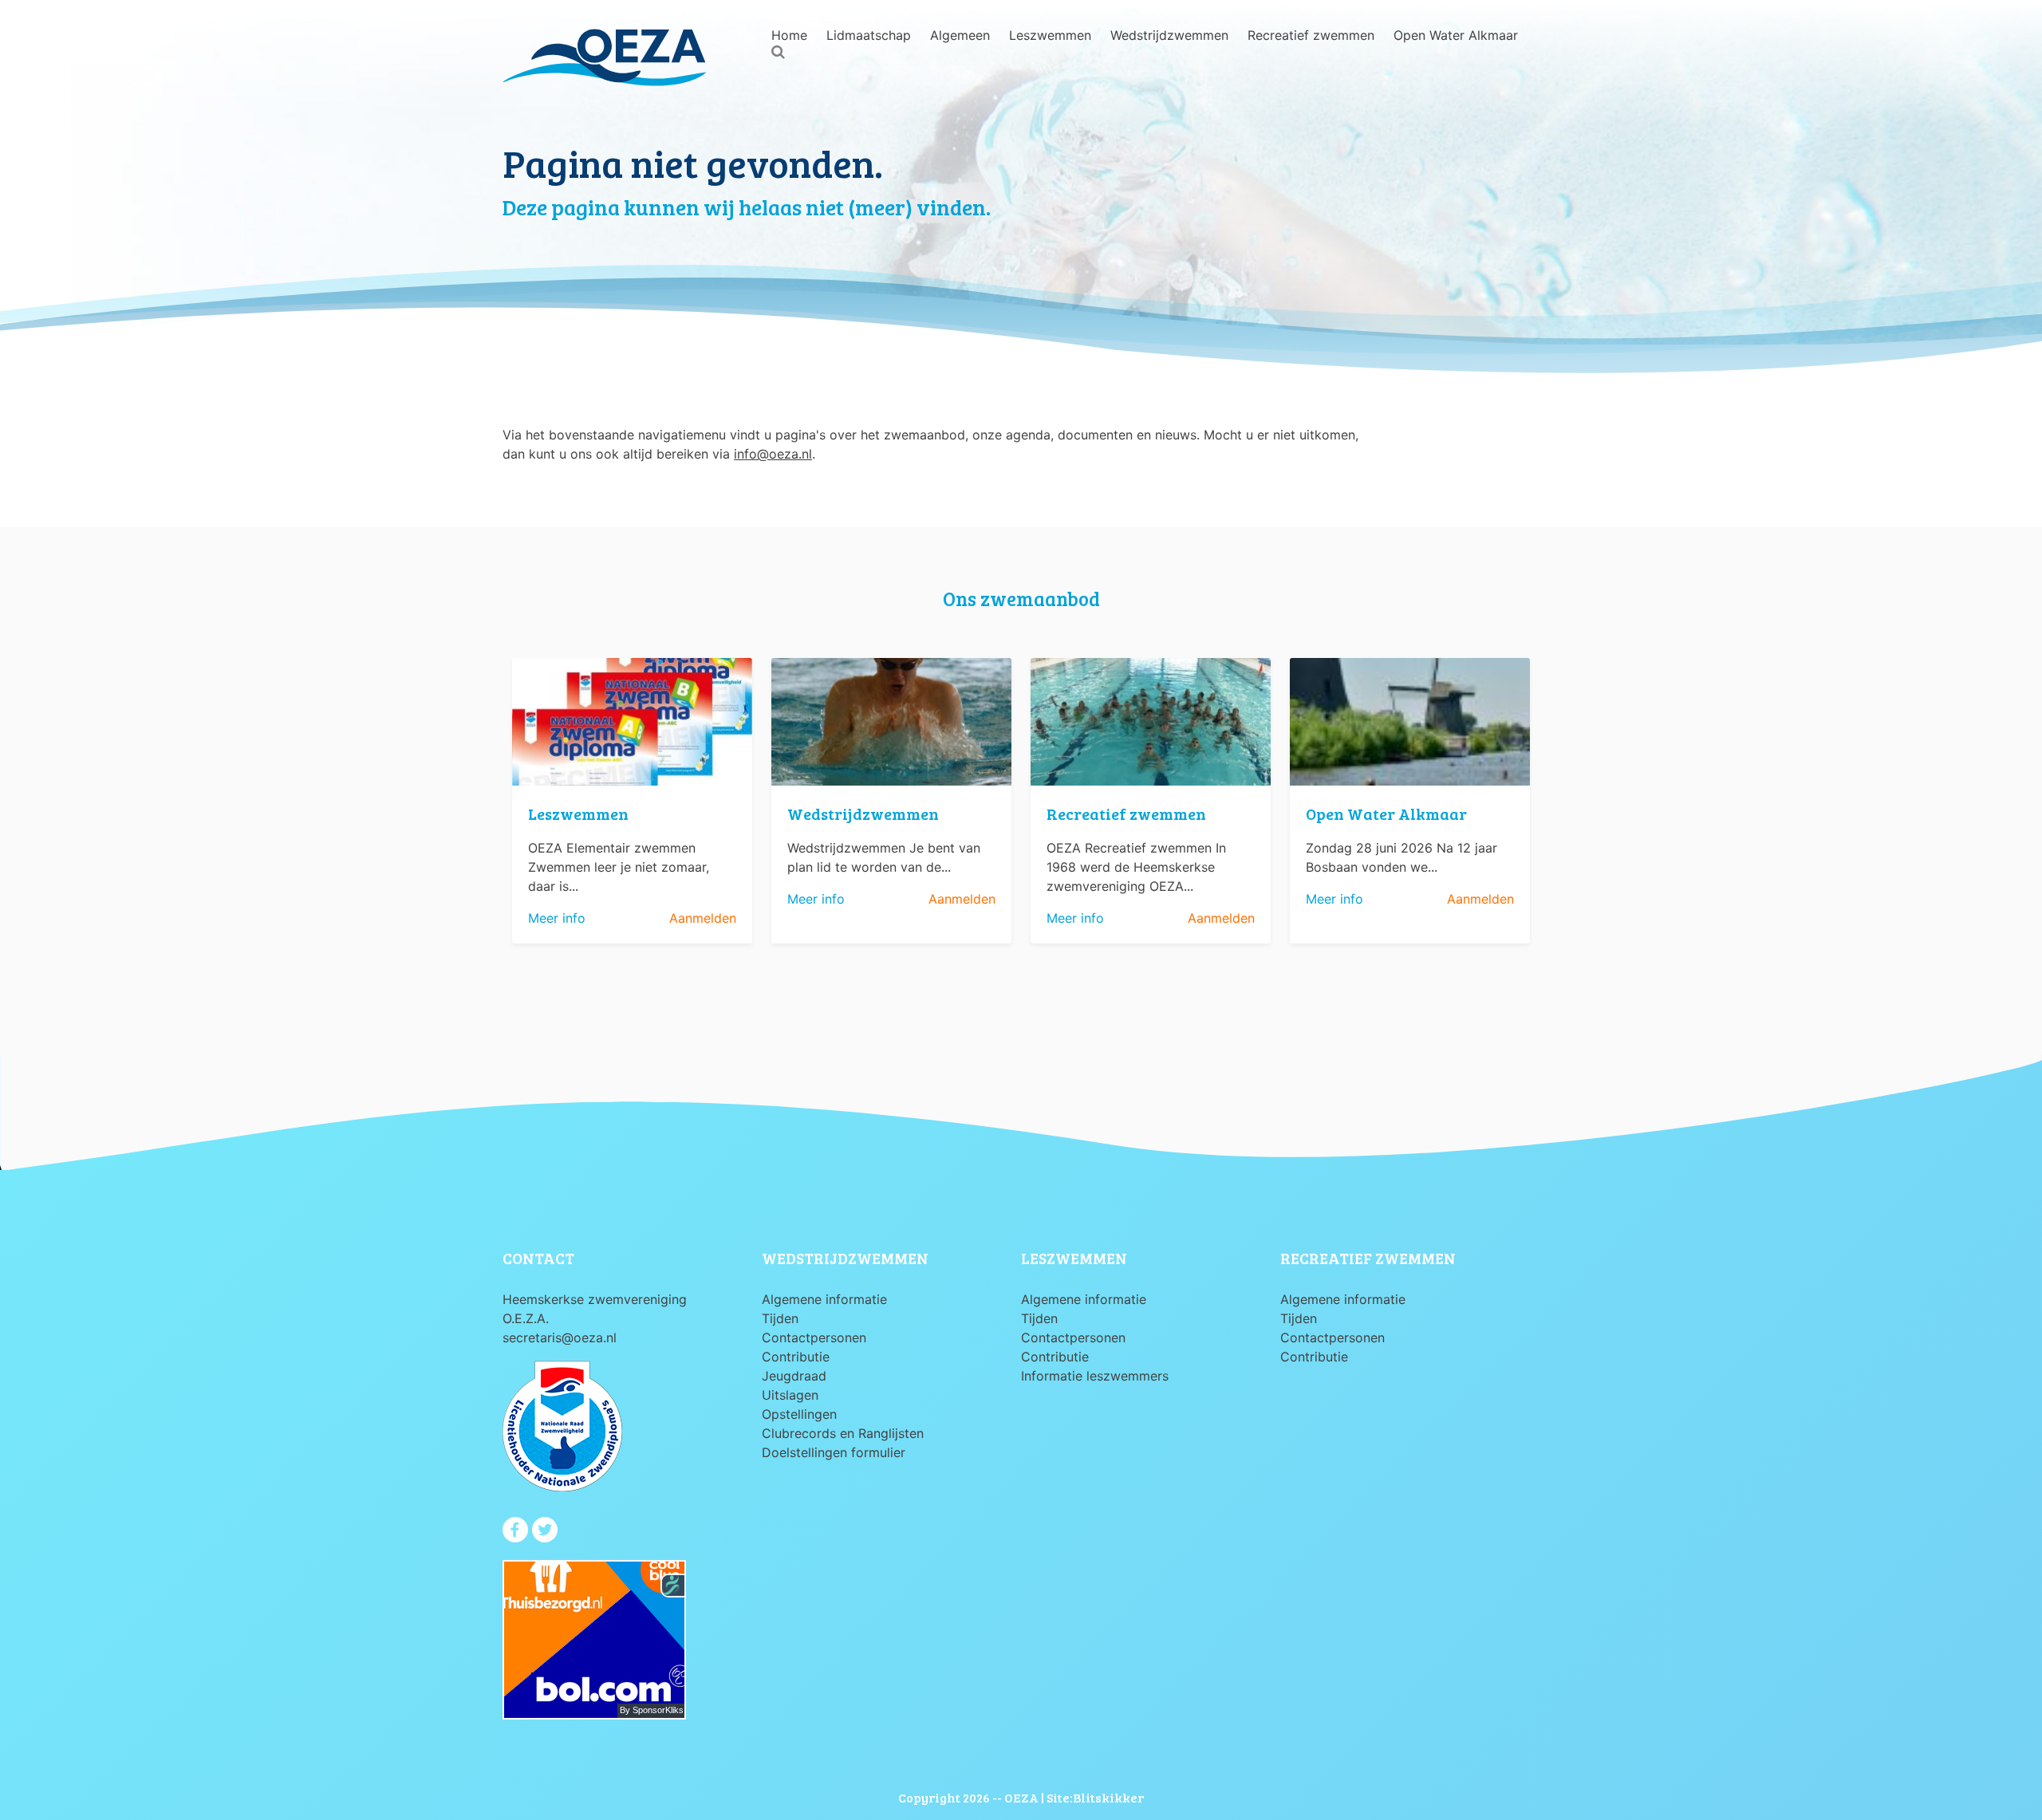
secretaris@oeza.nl (560, 1337)
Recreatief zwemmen (1311, 35)
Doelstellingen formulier (834, 1452)
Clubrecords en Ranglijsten (843, 1433)
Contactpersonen (814, 1337)
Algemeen (960, 35)
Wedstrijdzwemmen (1169, 35)
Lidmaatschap (869, 35)
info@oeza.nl (773, 454)
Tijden (780, 1318)
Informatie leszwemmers (1095, 1376)
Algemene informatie (824, 1299)
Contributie (796, 1357)
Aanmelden (703, 918)
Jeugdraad (794, 1376)
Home (789, 35)
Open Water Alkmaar (1456, 35)
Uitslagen (790, 1395)
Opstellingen (799, 1414)
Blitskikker (1108, 1797)
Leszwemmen (1050, 35)
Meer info (557, 918)
